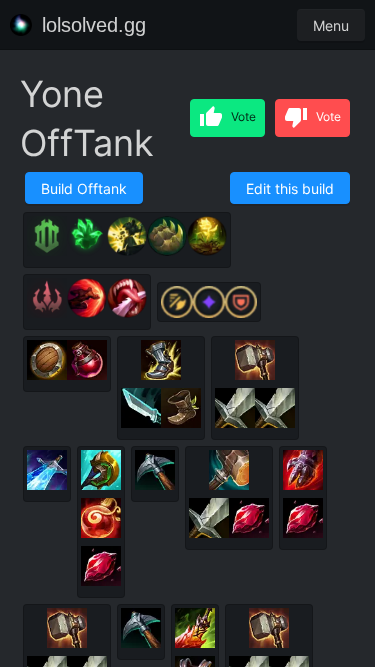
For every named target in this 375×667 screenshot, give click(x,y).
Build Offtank (84, 188)
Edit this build (290, 188)
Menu (331, 25)
